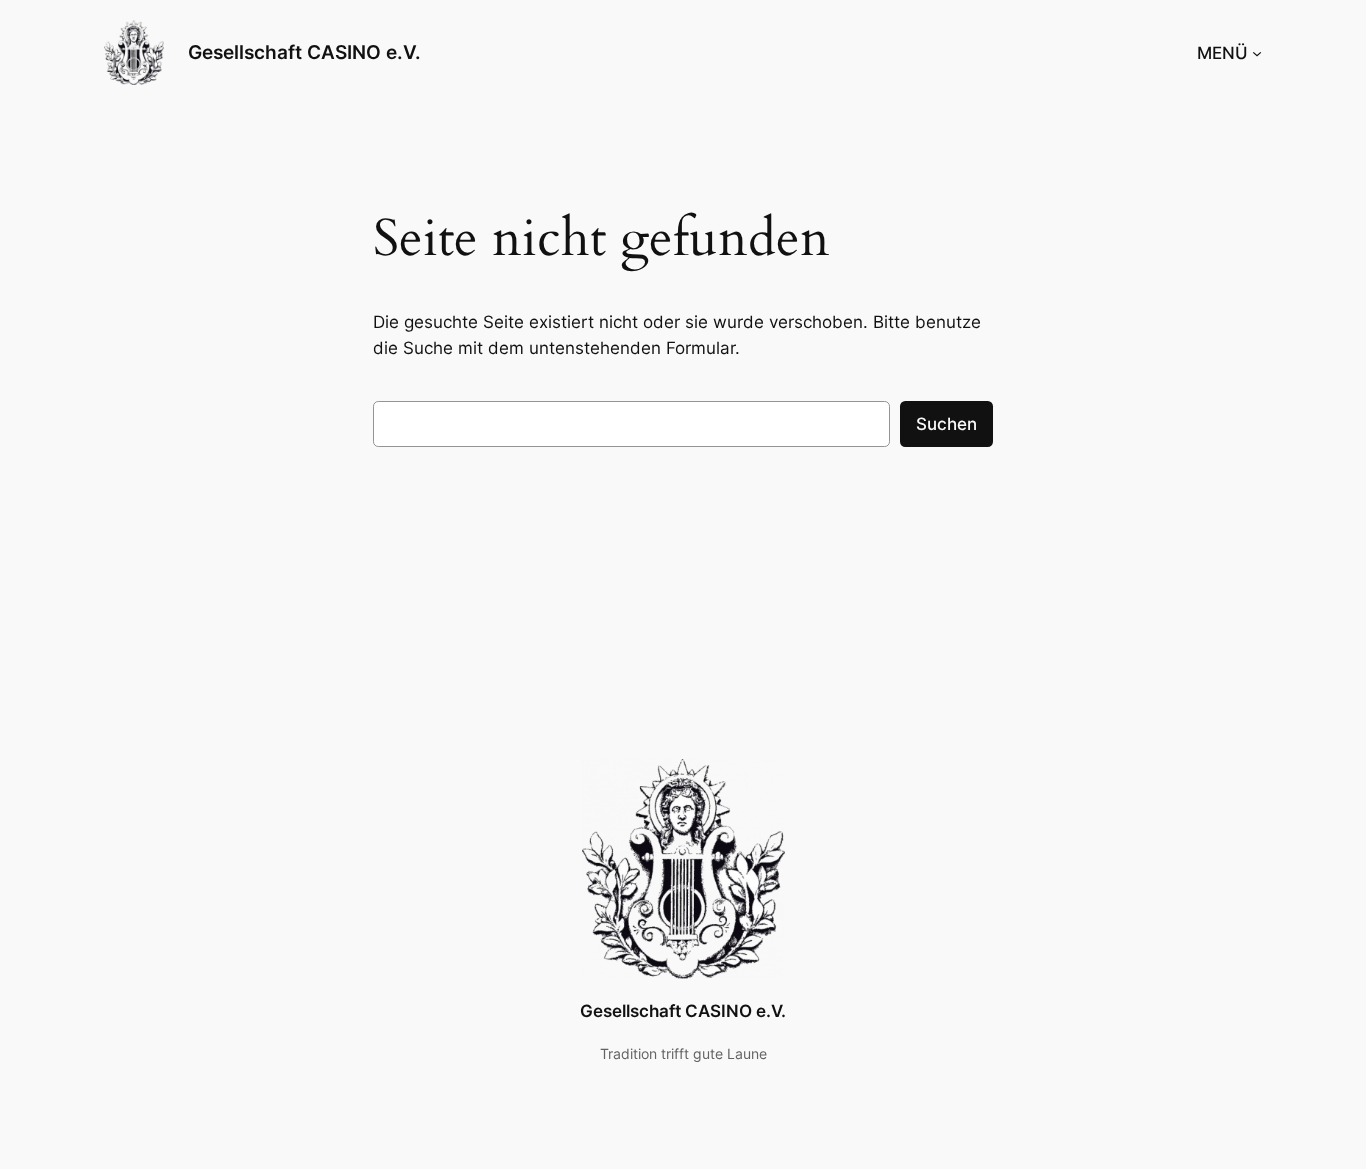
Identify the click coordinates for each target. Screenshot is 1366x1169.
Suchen (946, 424)
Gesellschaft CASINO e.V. (304, 52)
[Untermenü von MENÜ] (1257, 53)
